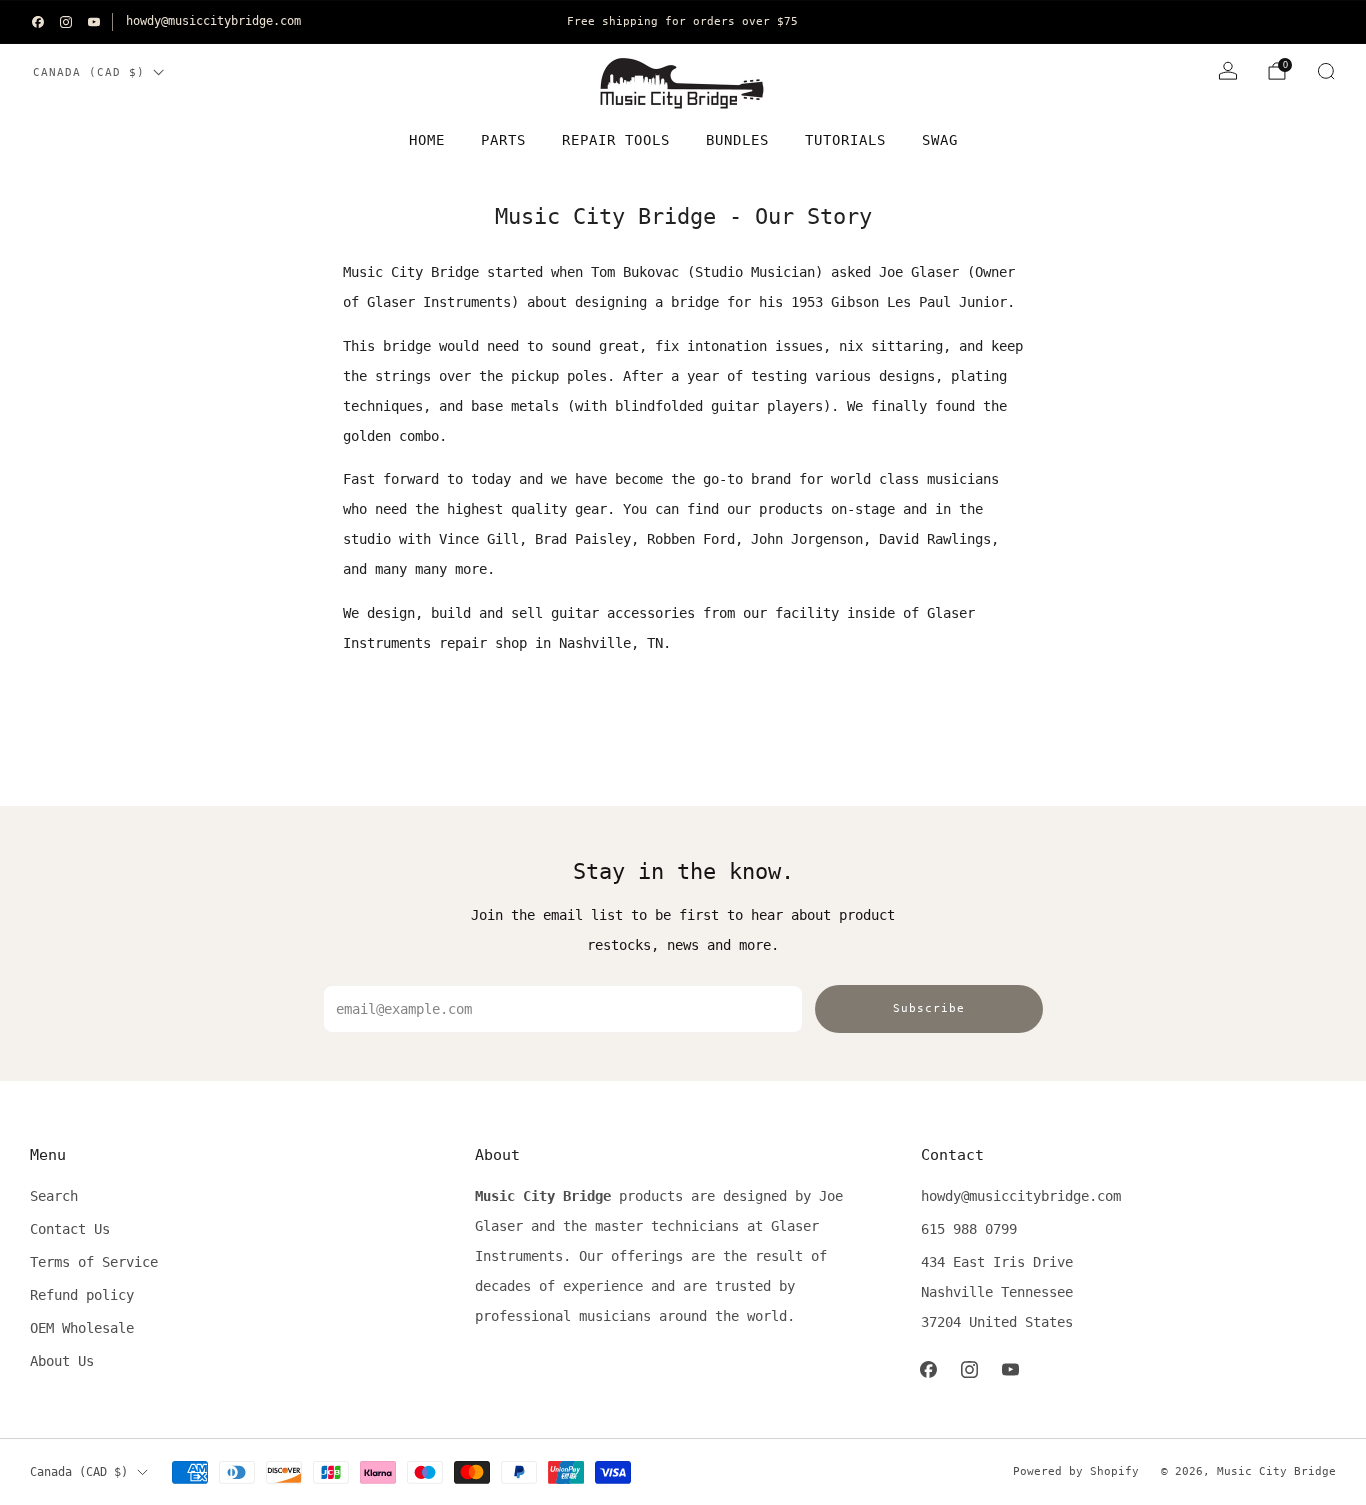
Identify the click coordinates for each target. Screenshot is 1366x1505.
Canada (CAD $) (89, 72)
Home (427, 140)
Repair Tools (616, 140)
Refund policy (82, 1295)
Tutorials (845, 140)
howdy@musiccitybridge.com (213, 21)
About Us (62, 1361)
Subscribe (929, 1008)
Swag (940, 140)
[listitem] (682, 22)
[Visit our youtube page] (94, 22)
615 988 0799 (969, 1229)
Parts (503, 140)
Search (54, 1196)
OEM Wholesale (82, 1328)
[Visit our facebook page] (38, 22)
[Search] (1326, 71)
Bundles (737, 140)
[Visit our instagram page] (66, 22)
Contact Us (70, 1229)
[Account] (1228, 71)
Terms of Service (94, 1262)
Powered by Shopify (1076, 1471)
